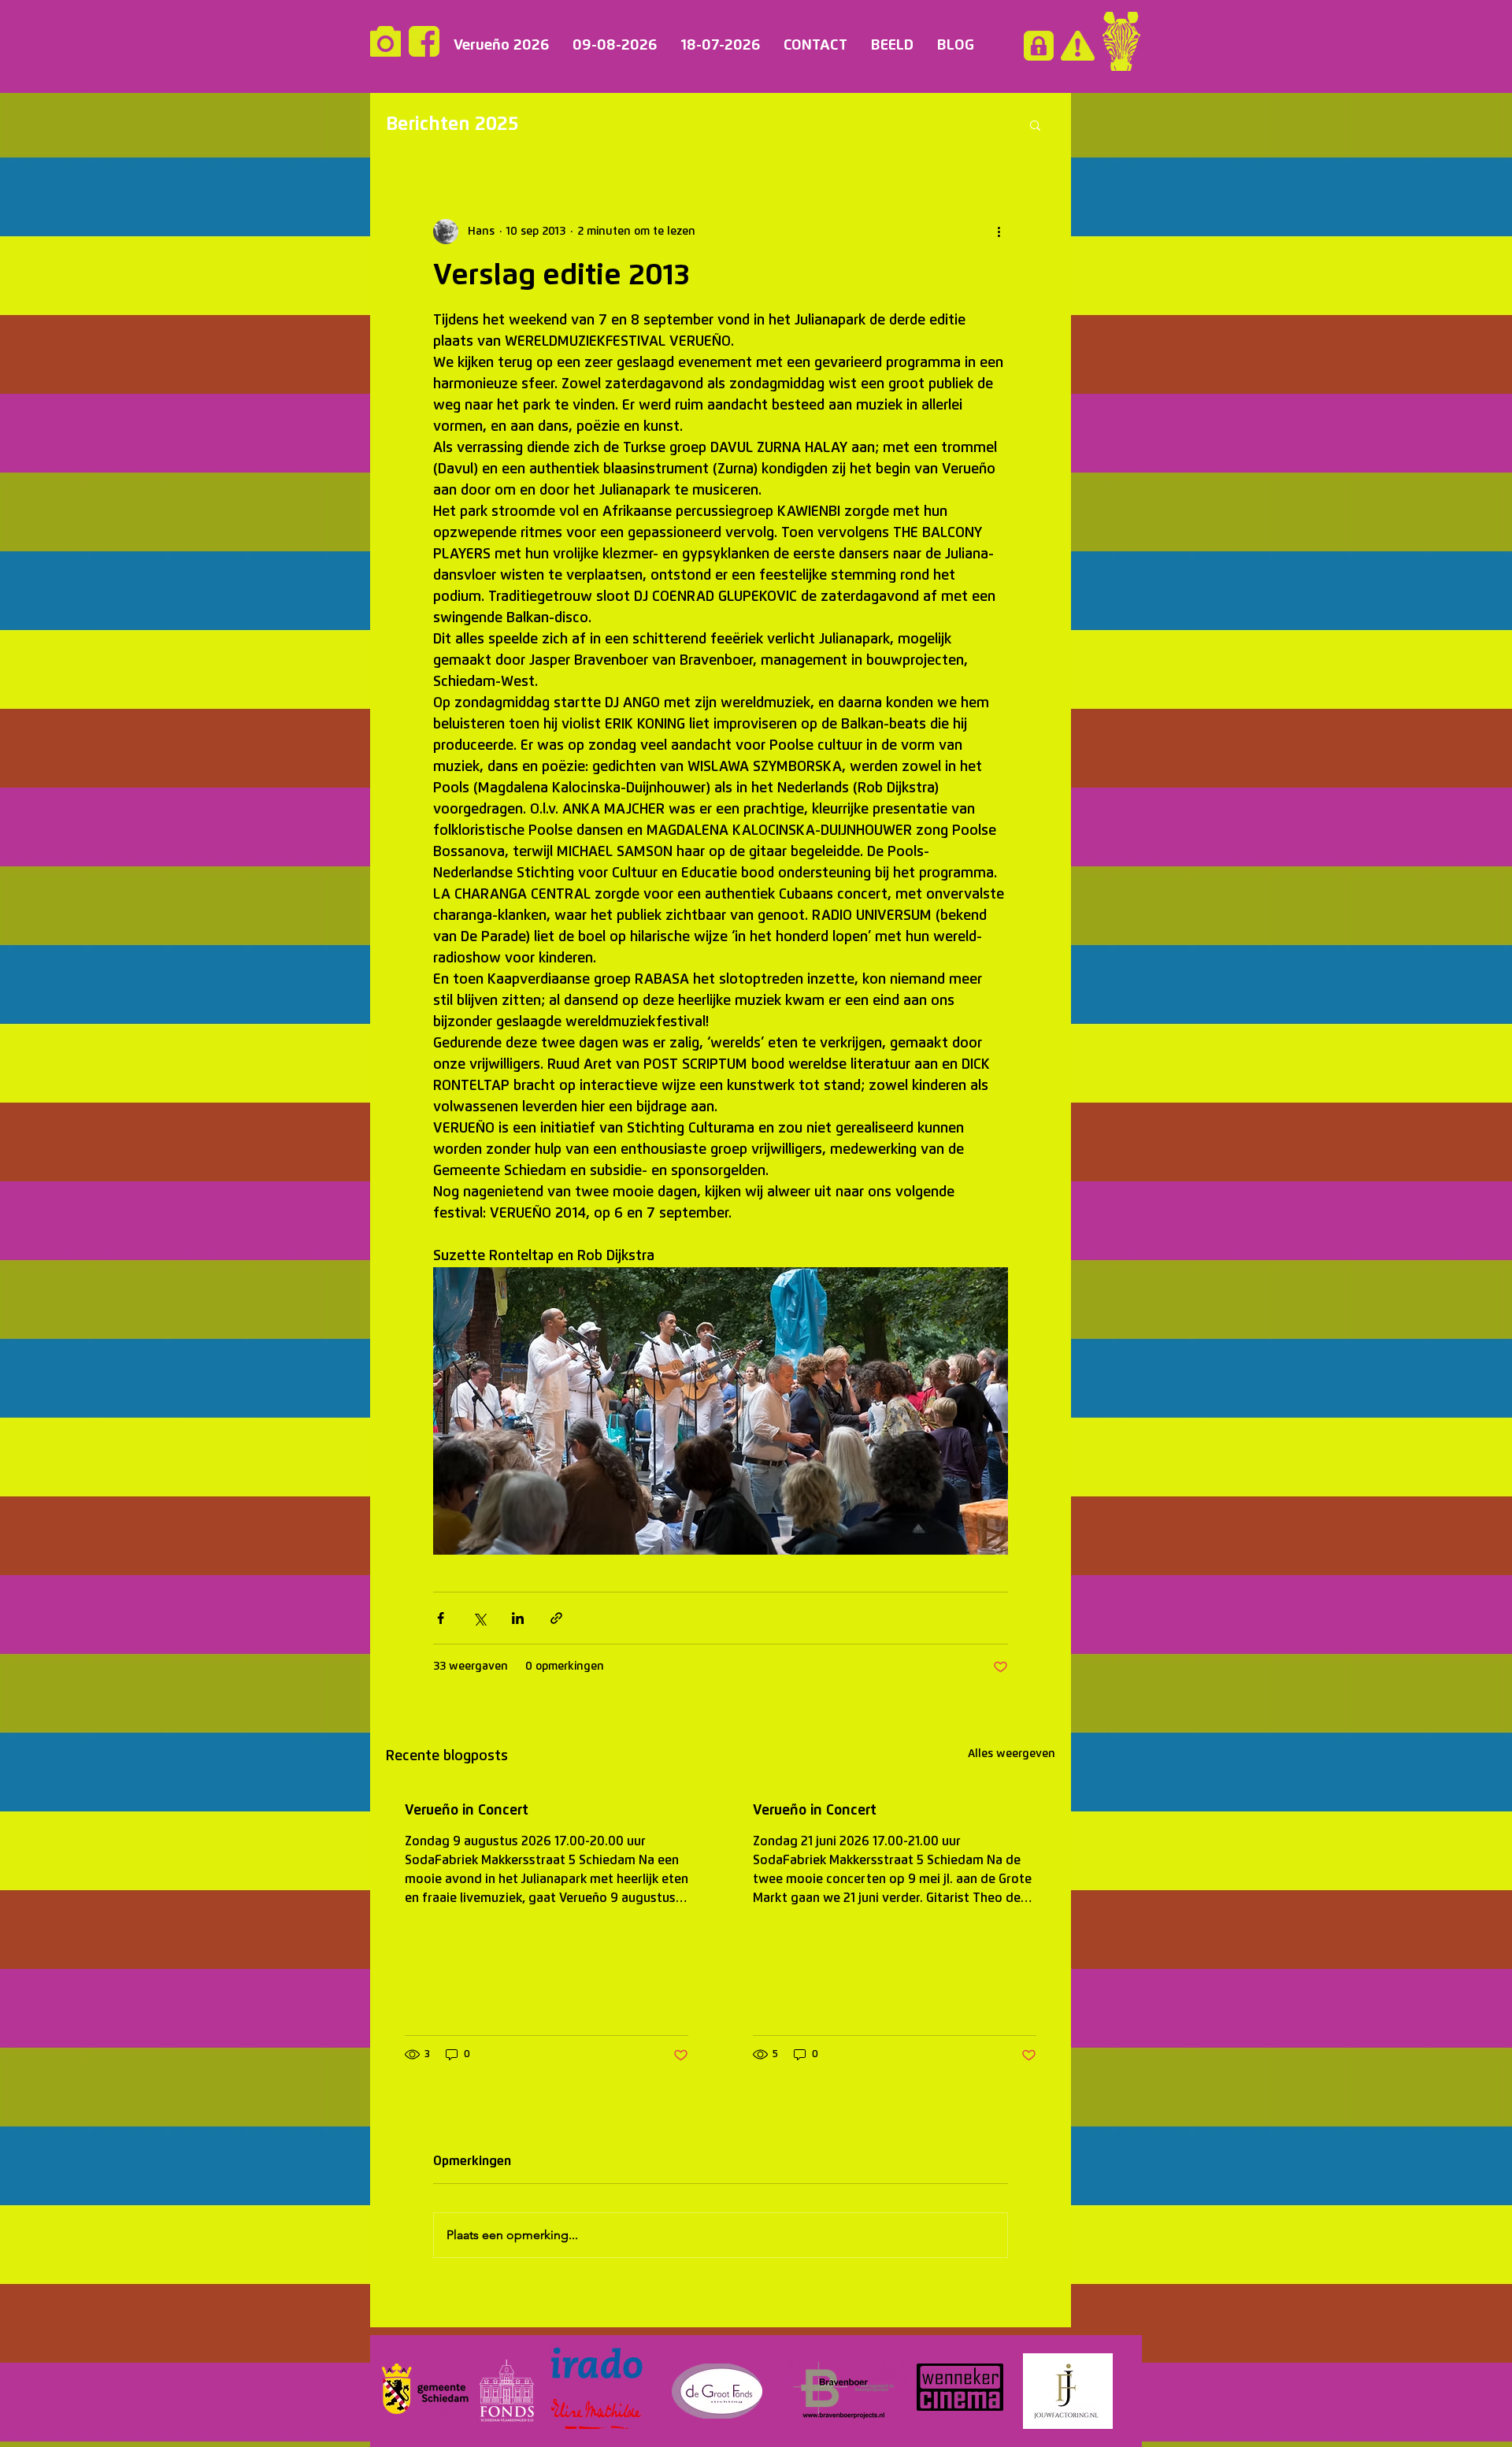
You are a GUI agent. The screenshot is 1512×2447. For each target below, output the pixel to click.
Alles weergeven (1012, 1754)
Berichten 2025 (452, 124)
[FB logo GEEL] (424, 41)
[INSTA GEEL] (385, 41)
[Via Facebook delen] (441, 1618)
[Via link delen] (556, 1618)
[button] (1035, 124)
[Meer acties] (999, 232)
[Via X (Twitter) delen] (479, 1618)
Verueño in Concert (467, 1811)
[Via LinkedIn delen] (518, 1618)
